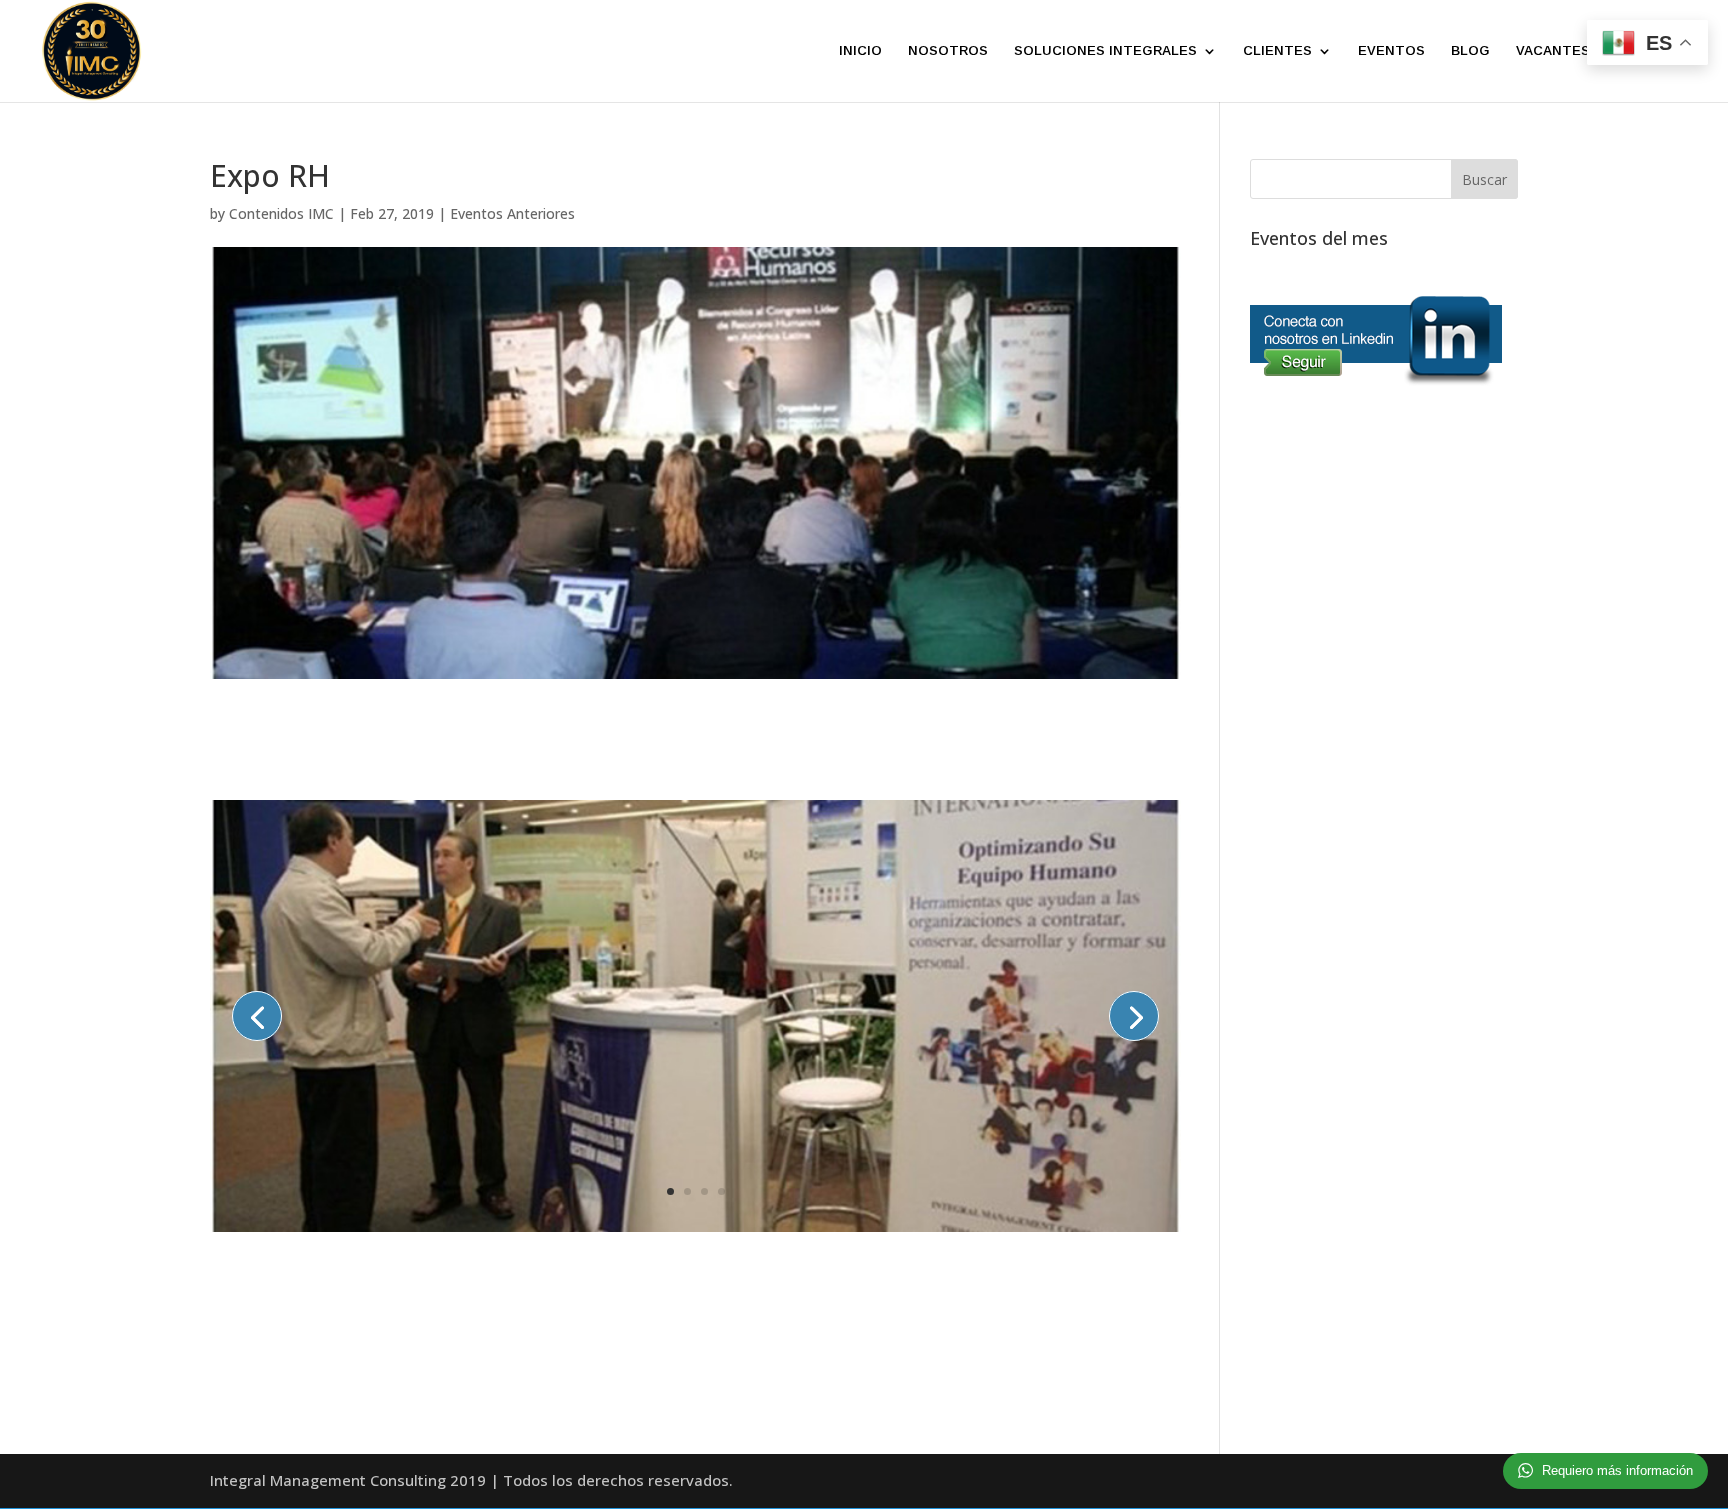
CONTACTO (1656, 51)
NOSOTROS (948, 51)
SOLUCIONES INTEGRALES (1105, 51)
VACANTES (1553, 51)
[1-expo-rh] (695, 1231)
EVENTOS (1391, 51)
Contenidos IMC (281, 213)
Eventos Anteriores (512, 213)
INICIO (860, 51)
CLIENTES (1277, 51)
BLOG (1470, 51)
